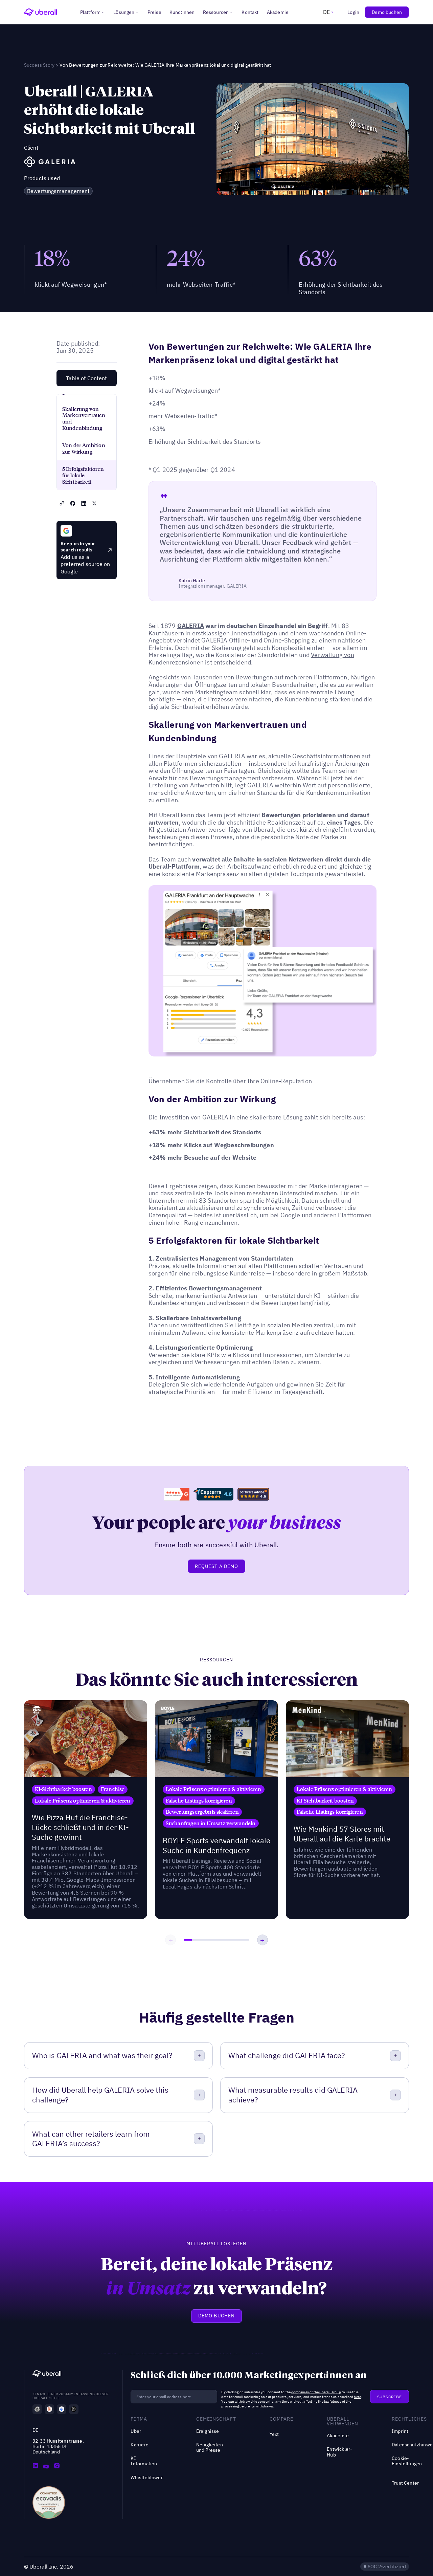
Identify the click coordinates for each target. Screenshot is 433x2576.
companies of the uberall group (316, 2392)
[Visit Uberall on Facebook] (46, 2466)
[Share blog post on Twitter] (94, 503)
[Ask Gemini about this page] (62, 2409)
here (357, 2397)
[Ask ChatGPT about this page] (37, 2409)
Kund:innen (182, 12)
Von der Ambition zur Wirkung (84, 448)
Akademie (278, 12)
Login (353, 12)
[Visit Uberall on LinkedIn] (35, 2466)
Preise (154, 12)
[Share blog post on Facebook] (73, 503)
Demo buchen (387, 12)
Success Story (39, 65)
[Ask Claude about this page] (49, 2409)
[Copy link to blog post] (62, 503)
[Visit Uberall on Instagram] (57, 2466)
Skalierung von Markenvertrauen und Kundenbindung (84, 419)
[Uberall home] (41, 12)
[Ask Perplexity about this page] (74, 2409)
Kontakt (250, 12)
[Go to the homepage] (47, 2374)
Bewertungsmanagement (59, 191)
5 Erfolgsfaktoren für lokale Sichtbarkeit (83, 475)
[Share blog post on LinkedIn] (84, 503)
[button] (93, 12)
